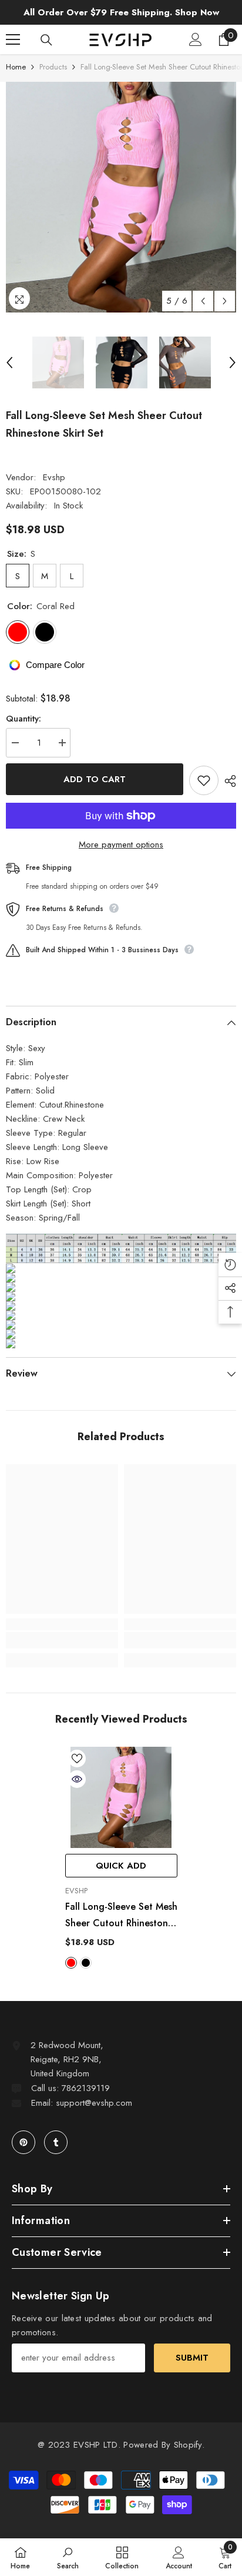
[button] (203, 301)
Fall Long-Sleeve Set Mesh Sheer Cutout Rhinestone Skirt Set (121, 1916)
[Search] (46, 40)
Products (53, 67)
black (86, 1963)
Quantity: (23, 719)
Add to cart (95, 779)
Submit (192, 2358)
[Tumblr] (56, 2142)
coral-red (71, 1963)
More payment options (121, 845)
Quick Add (121, 1866)
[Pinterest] (23, 2142)
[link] (62, 1640)
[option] (121, 197)
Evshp (54, 477)
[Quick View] (77, 1779)
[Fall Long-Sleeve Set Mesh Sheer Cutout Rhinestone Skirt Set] (121, 1797)
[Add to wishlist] (204, 780)
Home (16, 67)
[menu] (13, 39)
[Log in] (196, 39)
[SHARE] (227, 781)
